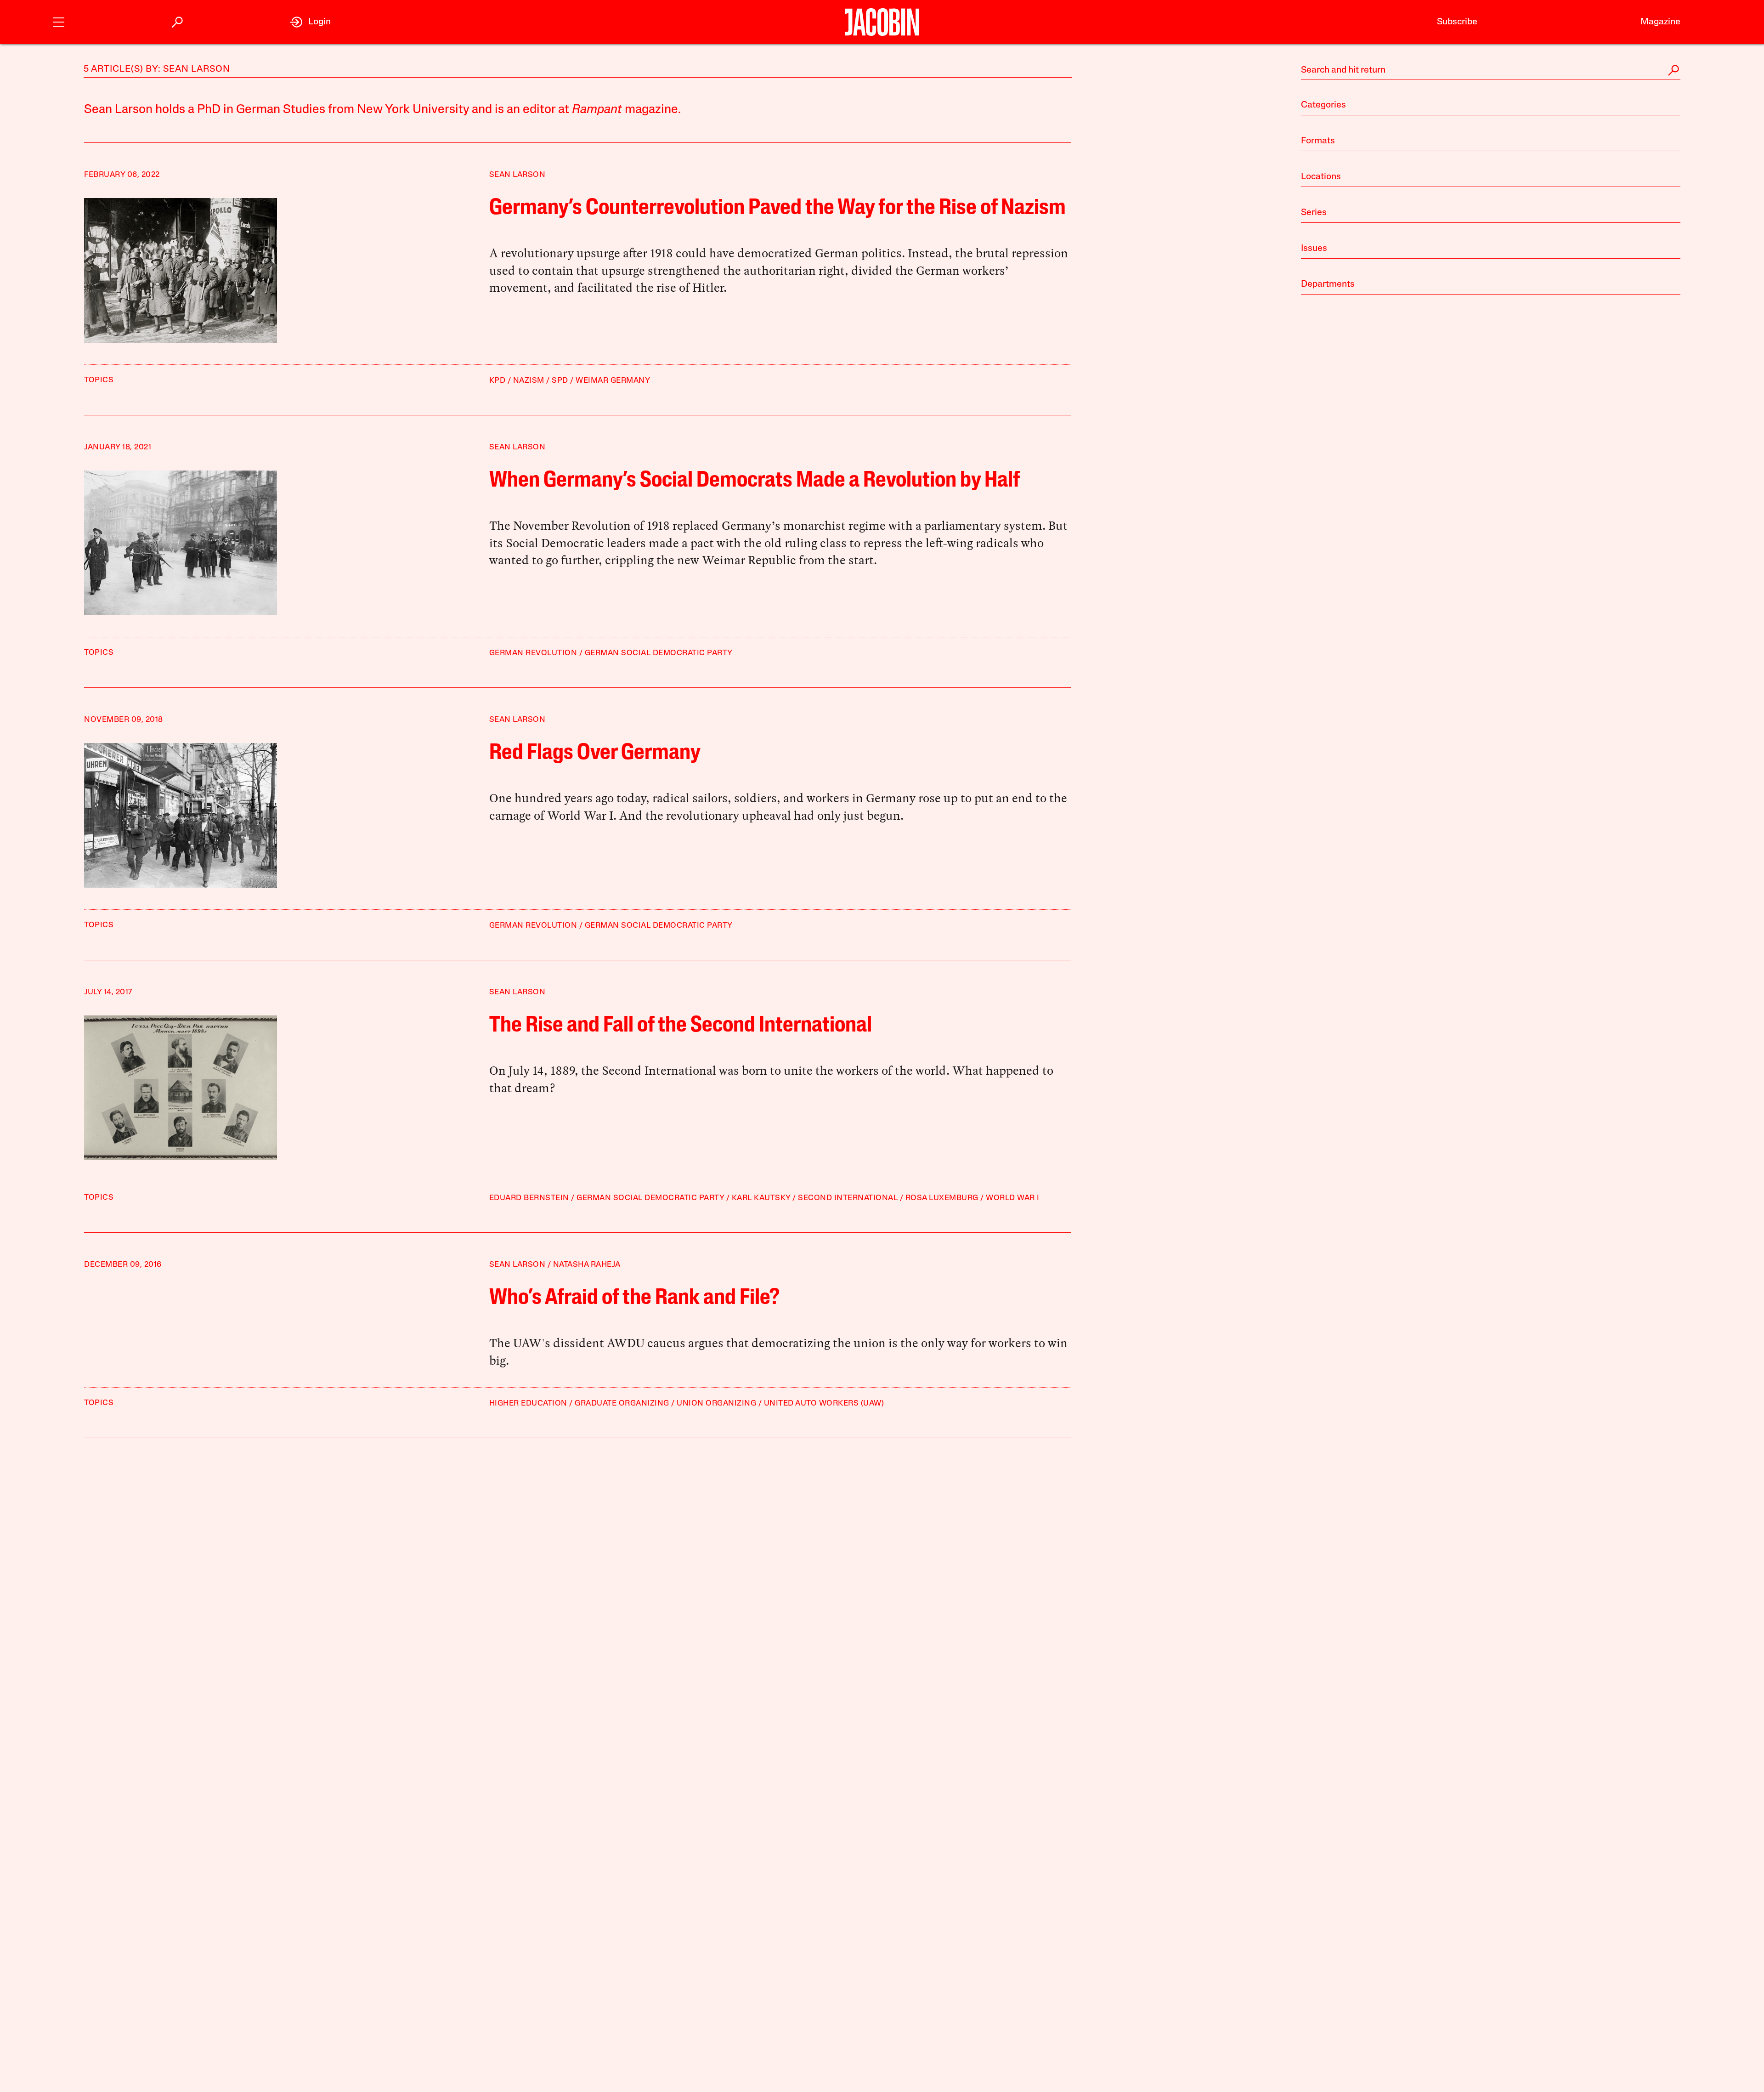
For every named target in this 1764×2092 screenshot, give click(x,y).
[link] (310, 22)
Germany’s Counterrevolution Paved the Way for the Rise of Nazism (777, 209)
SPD (560, 381)
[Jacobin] (882, 22)
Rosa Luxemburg (942, 1198)
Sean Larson (517, 175)
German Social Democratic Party (659, 653)
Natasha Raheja (587, 1265)
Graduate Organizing (622, 1403)
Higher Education (528, 1403)
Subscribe (1457, 22)
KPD (498, 381)
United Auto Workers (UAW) (824, 1403)
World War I (1013, 1198)
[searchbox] (1491, 70)
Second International (848, 1198)
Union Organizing (716, 1403)
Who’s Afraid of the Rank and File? (634, 1298)
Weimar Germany (613, 381)
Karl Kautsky (761, 1198)
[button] (59, 21)
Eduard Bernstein (529, 1198)
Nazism (529, 381)
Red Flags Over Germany (595, 754)
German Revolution (533, 653)
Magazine (1660, 22)
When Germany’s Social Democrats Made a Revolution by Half (755, 481)
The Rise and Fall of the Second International (681, 1026)
